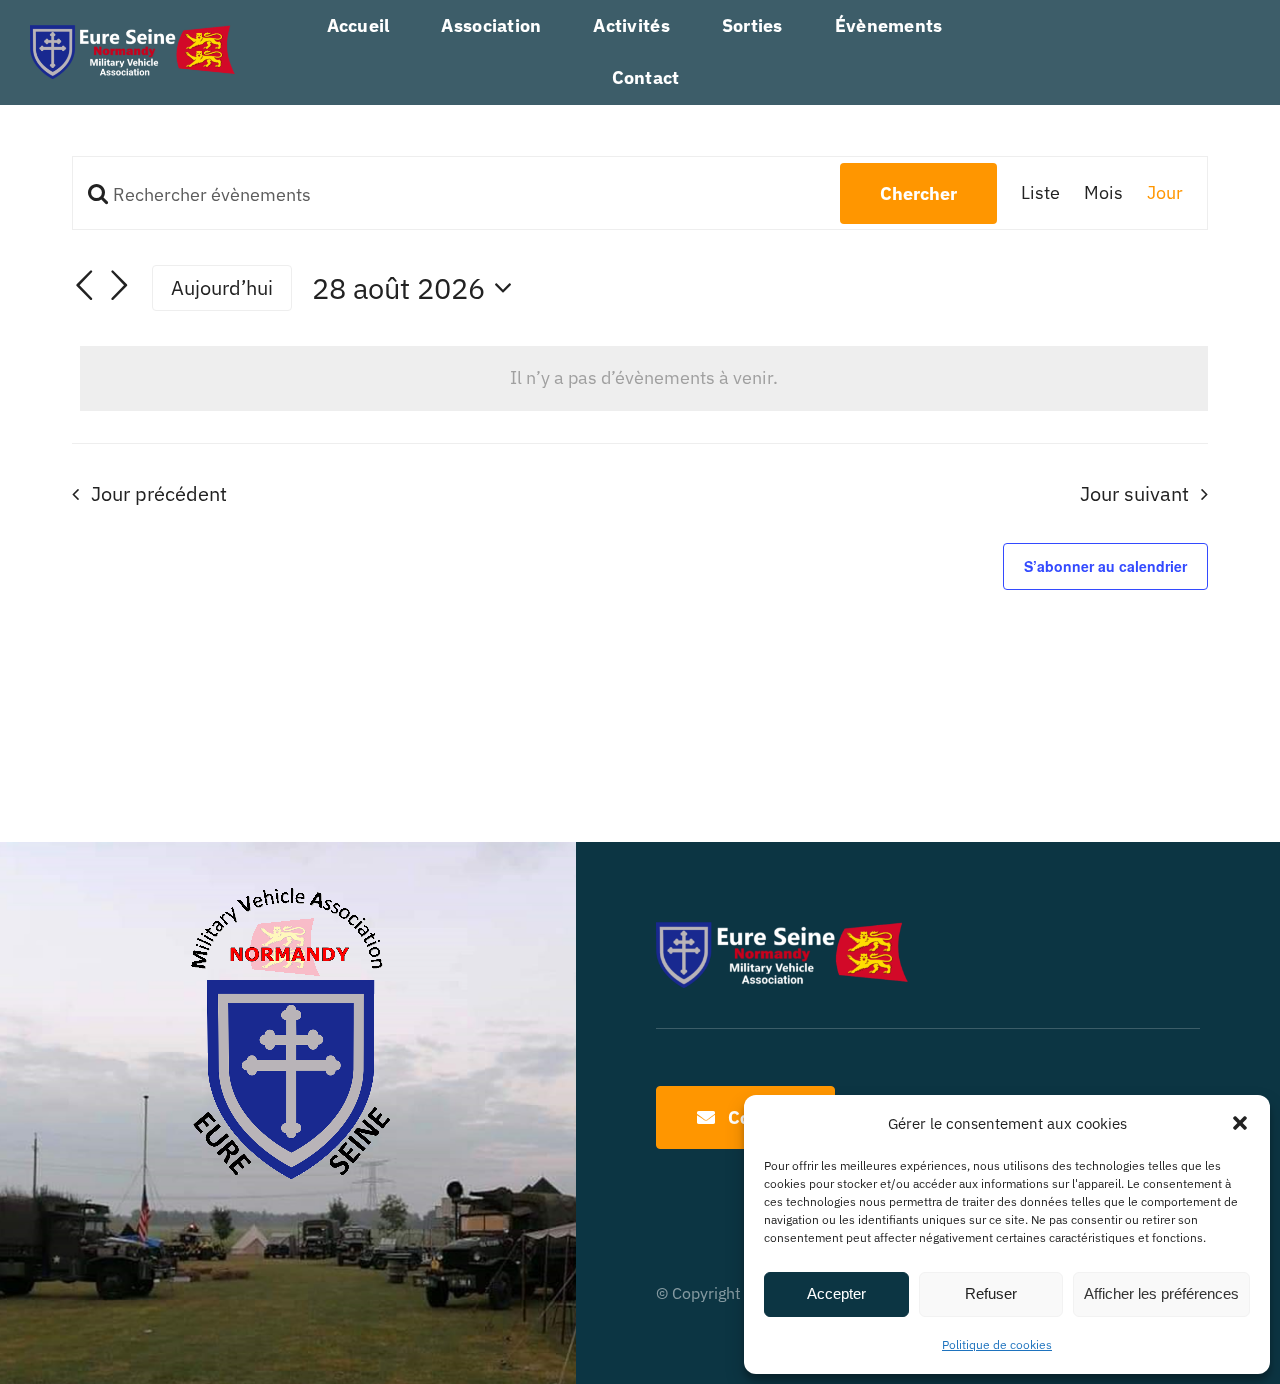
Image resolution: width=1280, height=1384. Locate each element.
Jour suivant (1134, 493)
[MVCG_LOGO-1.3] (132, 33)
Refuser (991, 1293)
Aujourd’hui (222, 287)
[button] (1240, 1123)
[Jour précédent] (84, 285)
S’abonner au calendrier (1105, 566)
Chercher (918, 193)
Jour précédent (159, 493)
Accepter (836, 1293)
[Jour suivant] (120, 285)
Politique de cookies (997, 1344)
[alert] (644, 378)
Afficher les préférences (1161, 1293)
